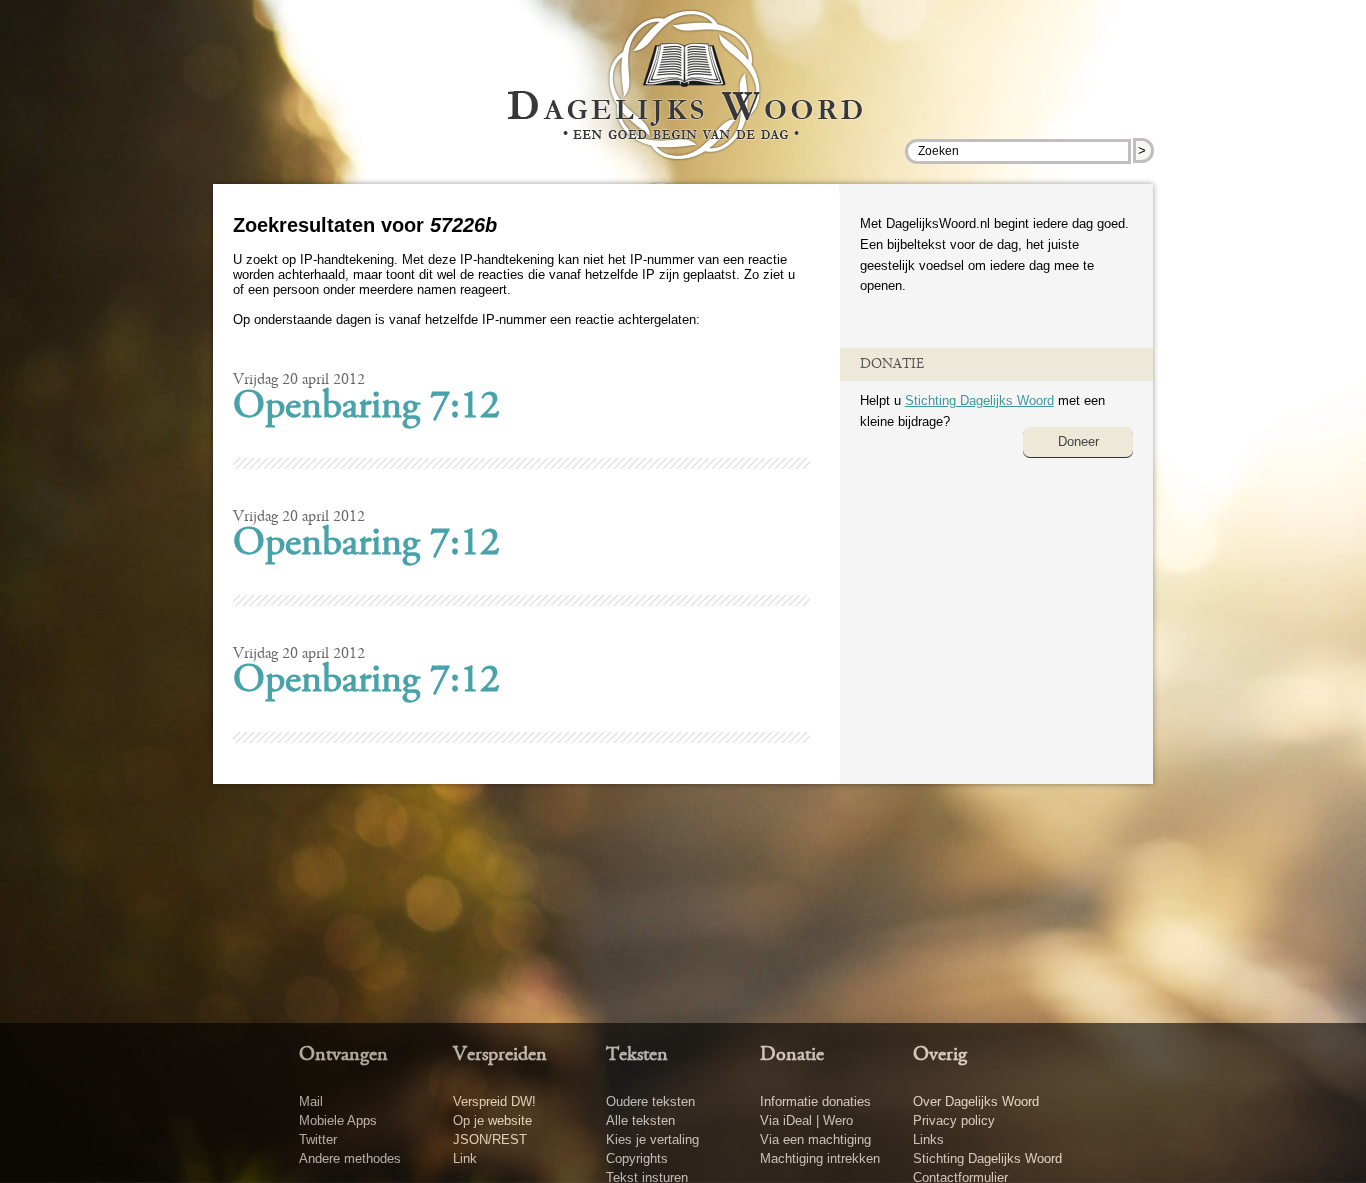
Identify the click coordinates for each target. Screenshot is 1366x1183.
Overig (940, 1055)
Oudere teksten (650, 1101)
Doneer (1078, 441)
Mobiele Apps (338, 1120)
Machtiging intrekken (820, 1158)
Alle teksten (640, 1120)
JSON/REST (490, 1139)
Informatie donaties (815, 1101)
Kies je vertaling (652, 1139)
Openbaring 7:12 (366, 408)
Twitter (318, 1139)
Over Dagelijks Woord (976, 1101)
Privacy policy (954, 1120)
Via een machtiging (815, 1139)
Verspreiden (500, 1055)
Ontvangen (343, 1055)
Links (928, 1139)
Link (465, 1158)
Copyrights (637, 1158)
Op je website (492, 1120)
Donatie (792, 1055)
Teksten (637, 1055)
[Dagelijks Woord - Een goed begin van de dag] (683, 99)
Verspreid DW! (494, 1101)
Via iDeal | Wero (806, 1120)
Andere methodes (350, 1158)
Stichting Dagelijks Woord (979, 400)
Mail (311, 1101)
